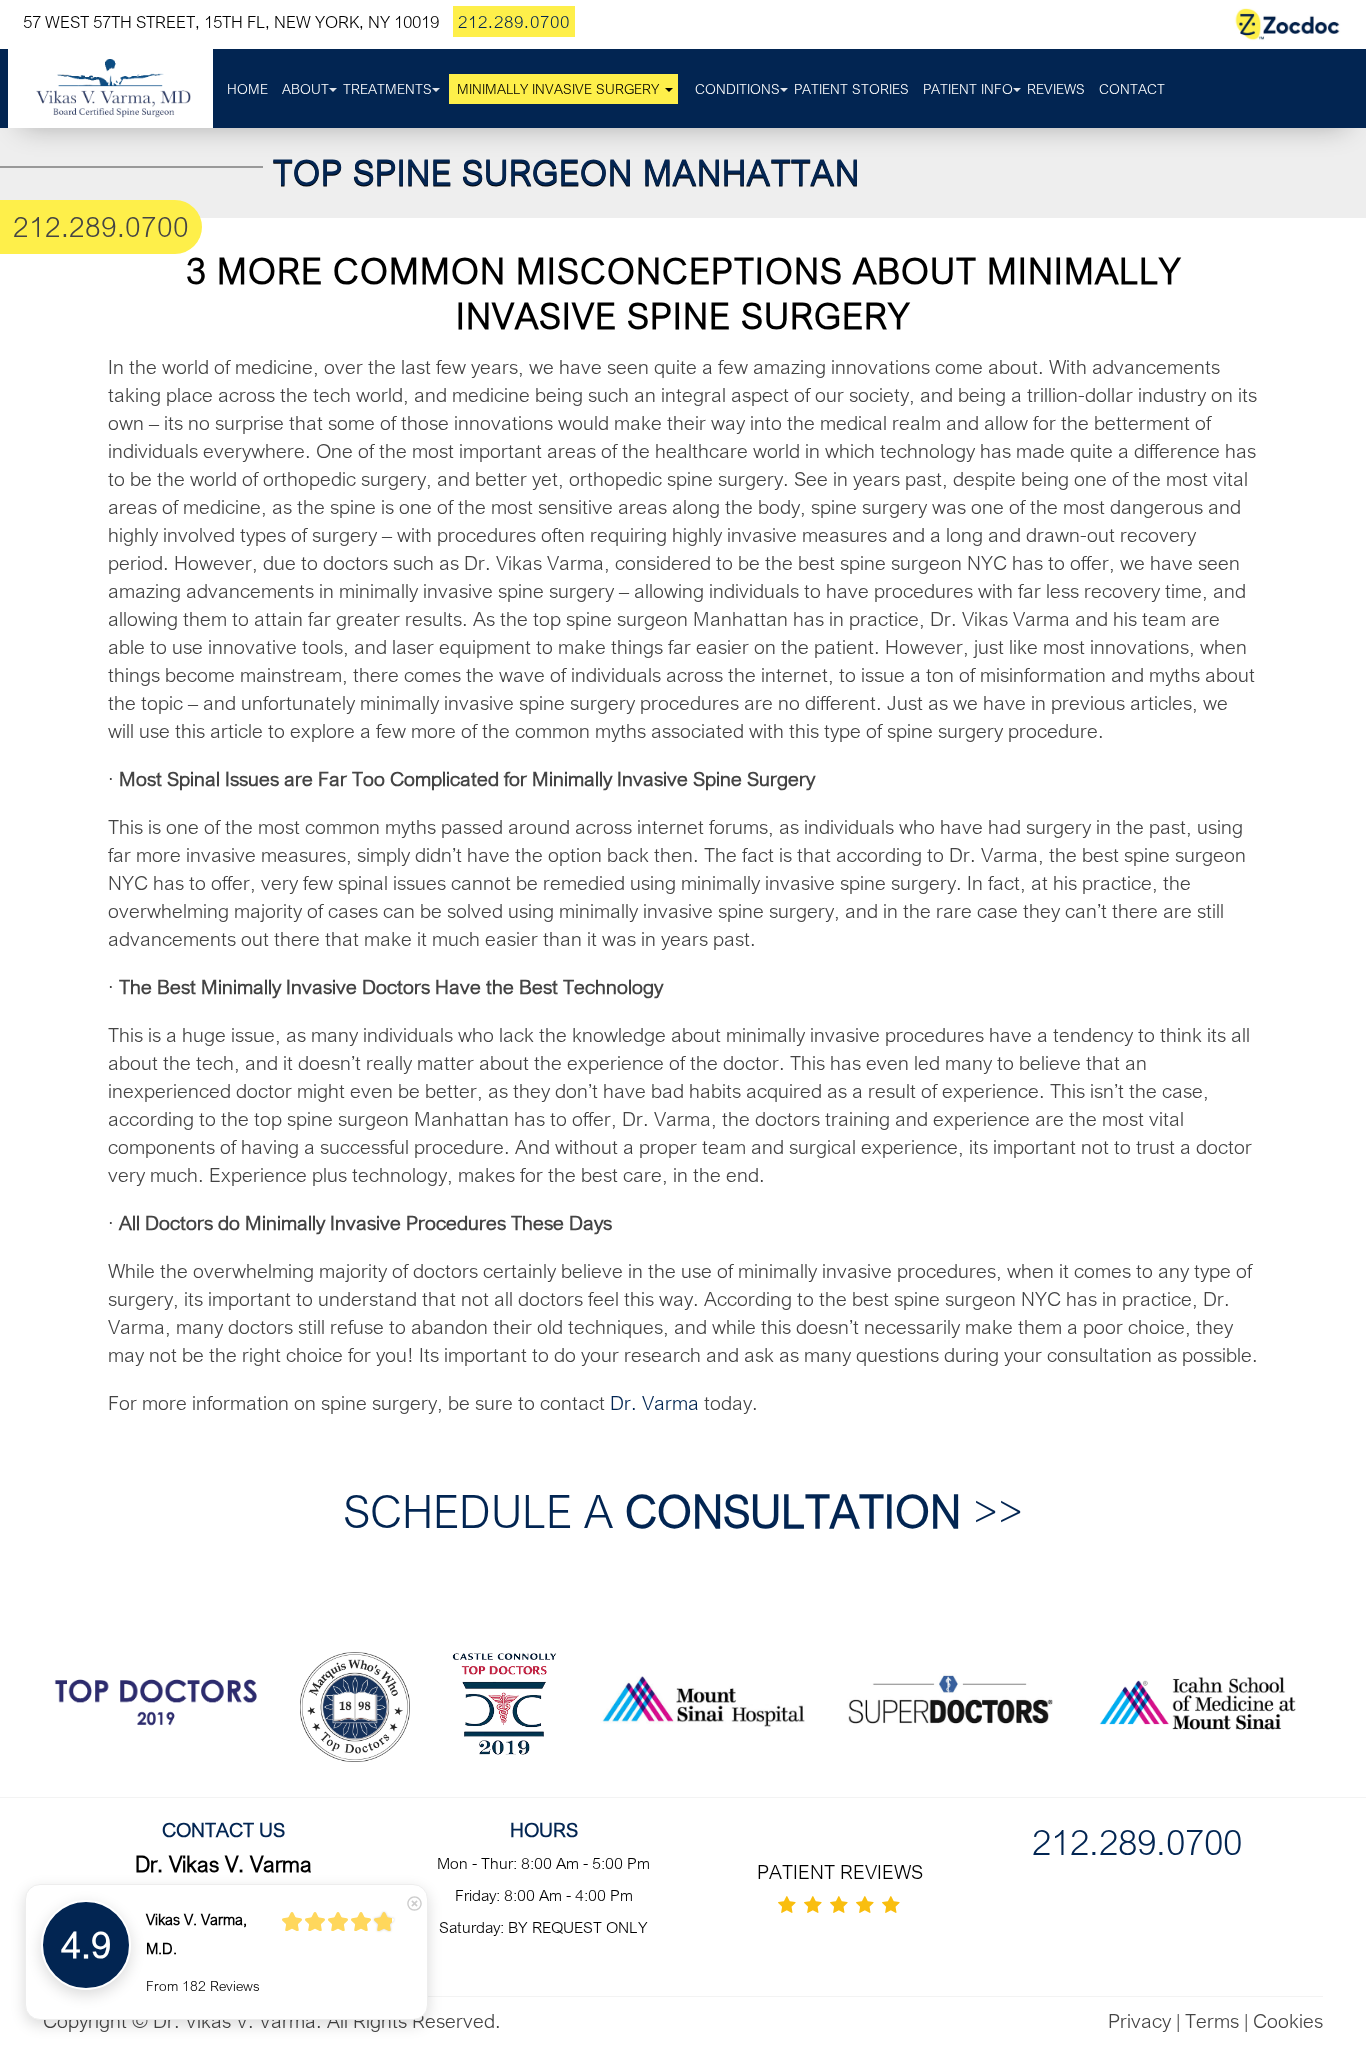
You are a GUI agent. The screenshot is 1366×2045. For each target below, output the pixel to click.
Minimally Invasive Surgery (558, 89)
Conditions (737, 89)
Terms (1212, 2020)
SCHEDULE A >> (683, 1510)
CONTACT (1132, 89)
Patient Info (968, 89)
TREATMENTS (387, 89)
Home (247, 89)
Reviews (1056, 89)
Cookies (1288, 2020)
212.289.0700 (514, 21)
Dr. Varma (654, 1402)
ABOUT (305, 89)
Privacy (1139, 2020)
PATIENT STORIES (851, 89)
